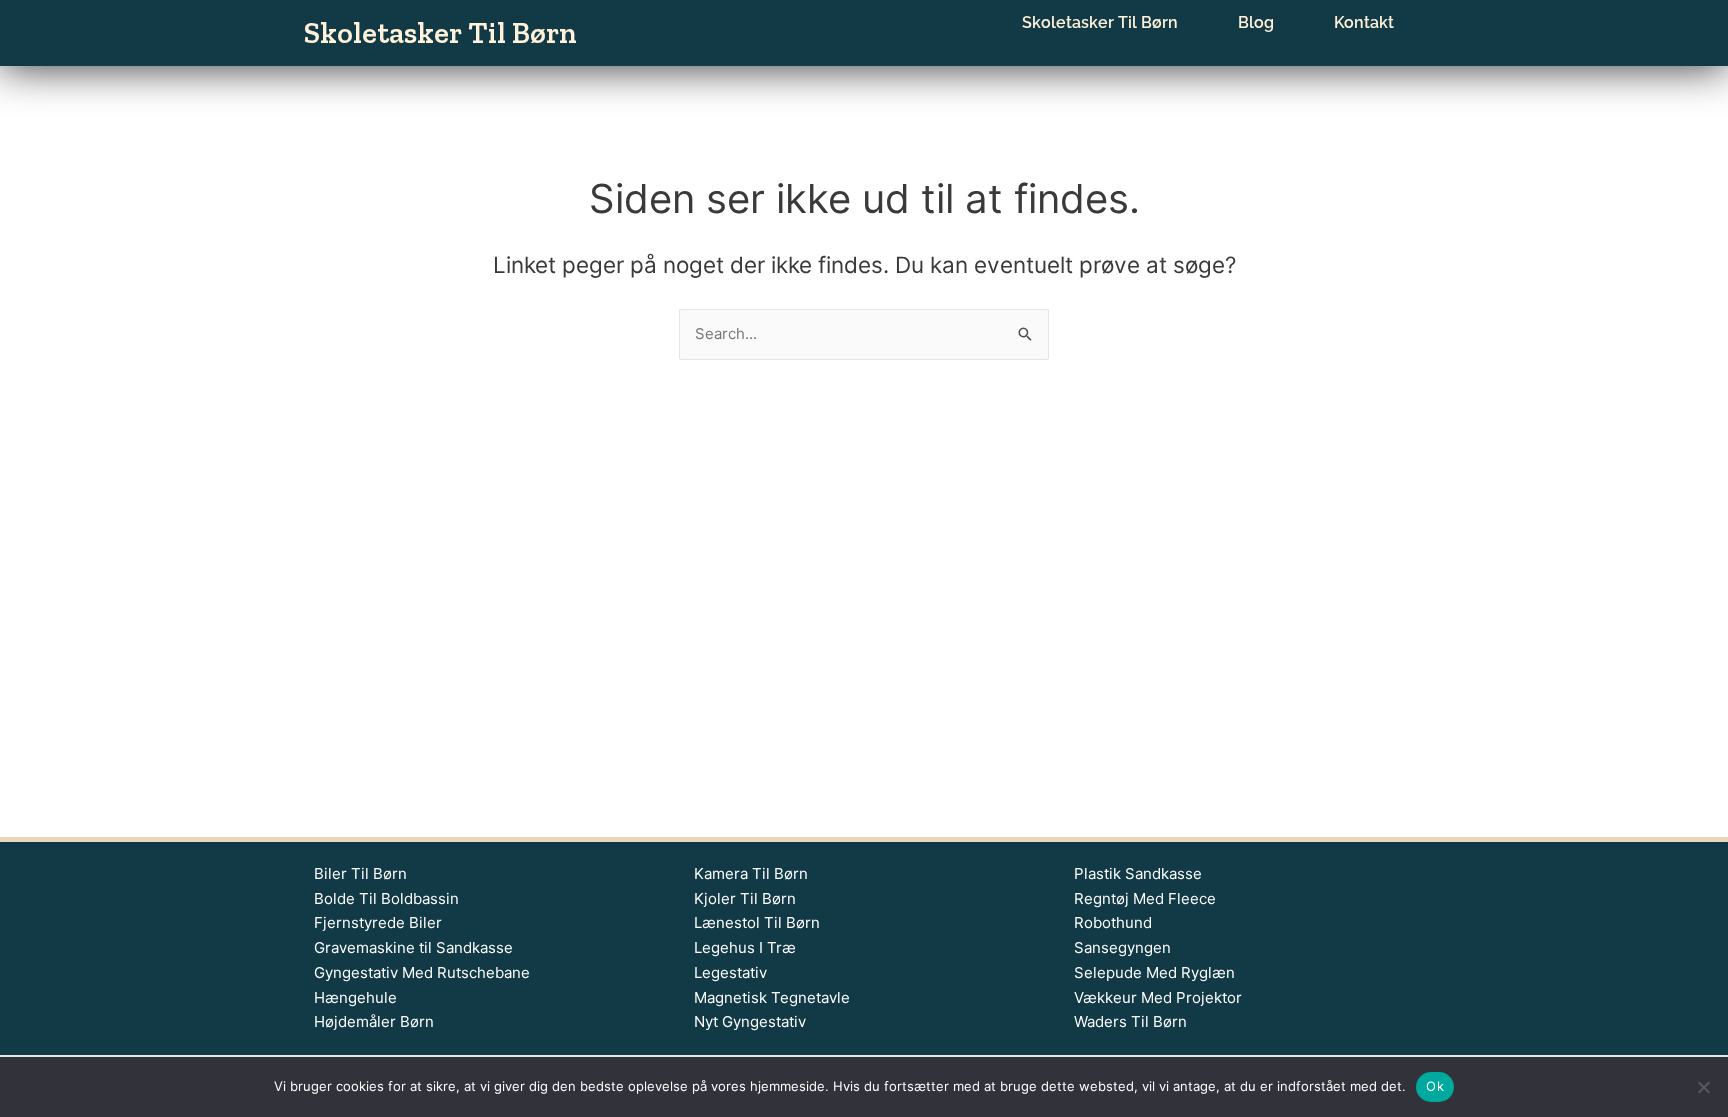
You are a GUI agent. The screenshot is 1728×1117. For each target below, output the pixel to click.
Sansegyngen (1122, 947)
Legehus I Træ (745, 947)
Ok (1435, 1086)
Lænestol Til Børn (757, 922)
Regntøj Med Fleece (1145, 898)
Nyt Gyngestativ (750, 1021)
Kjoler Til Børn (745, 898)
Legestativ (730, 972)
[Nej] (1703, 1087)
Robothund (1113, 922)
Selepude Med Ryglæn (1154, 972)
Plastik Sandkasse (1138, 873)
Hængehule (355, 997)
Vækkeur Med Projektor (1158, 997)
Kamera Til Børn (751, 873)
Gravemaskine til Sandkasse (413, 947)
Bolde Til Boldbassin (386, 898)
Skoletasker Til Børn (440, 33)
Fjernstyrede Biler (378, 922)
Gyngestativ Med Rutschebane (422, 972)
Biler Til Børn (360, 873)
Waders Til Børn (1130, 1021)
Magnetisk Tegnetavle (772, 997)
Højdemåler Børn (374, 1021)
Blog (1256, 22)
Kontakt (1364, 22)
